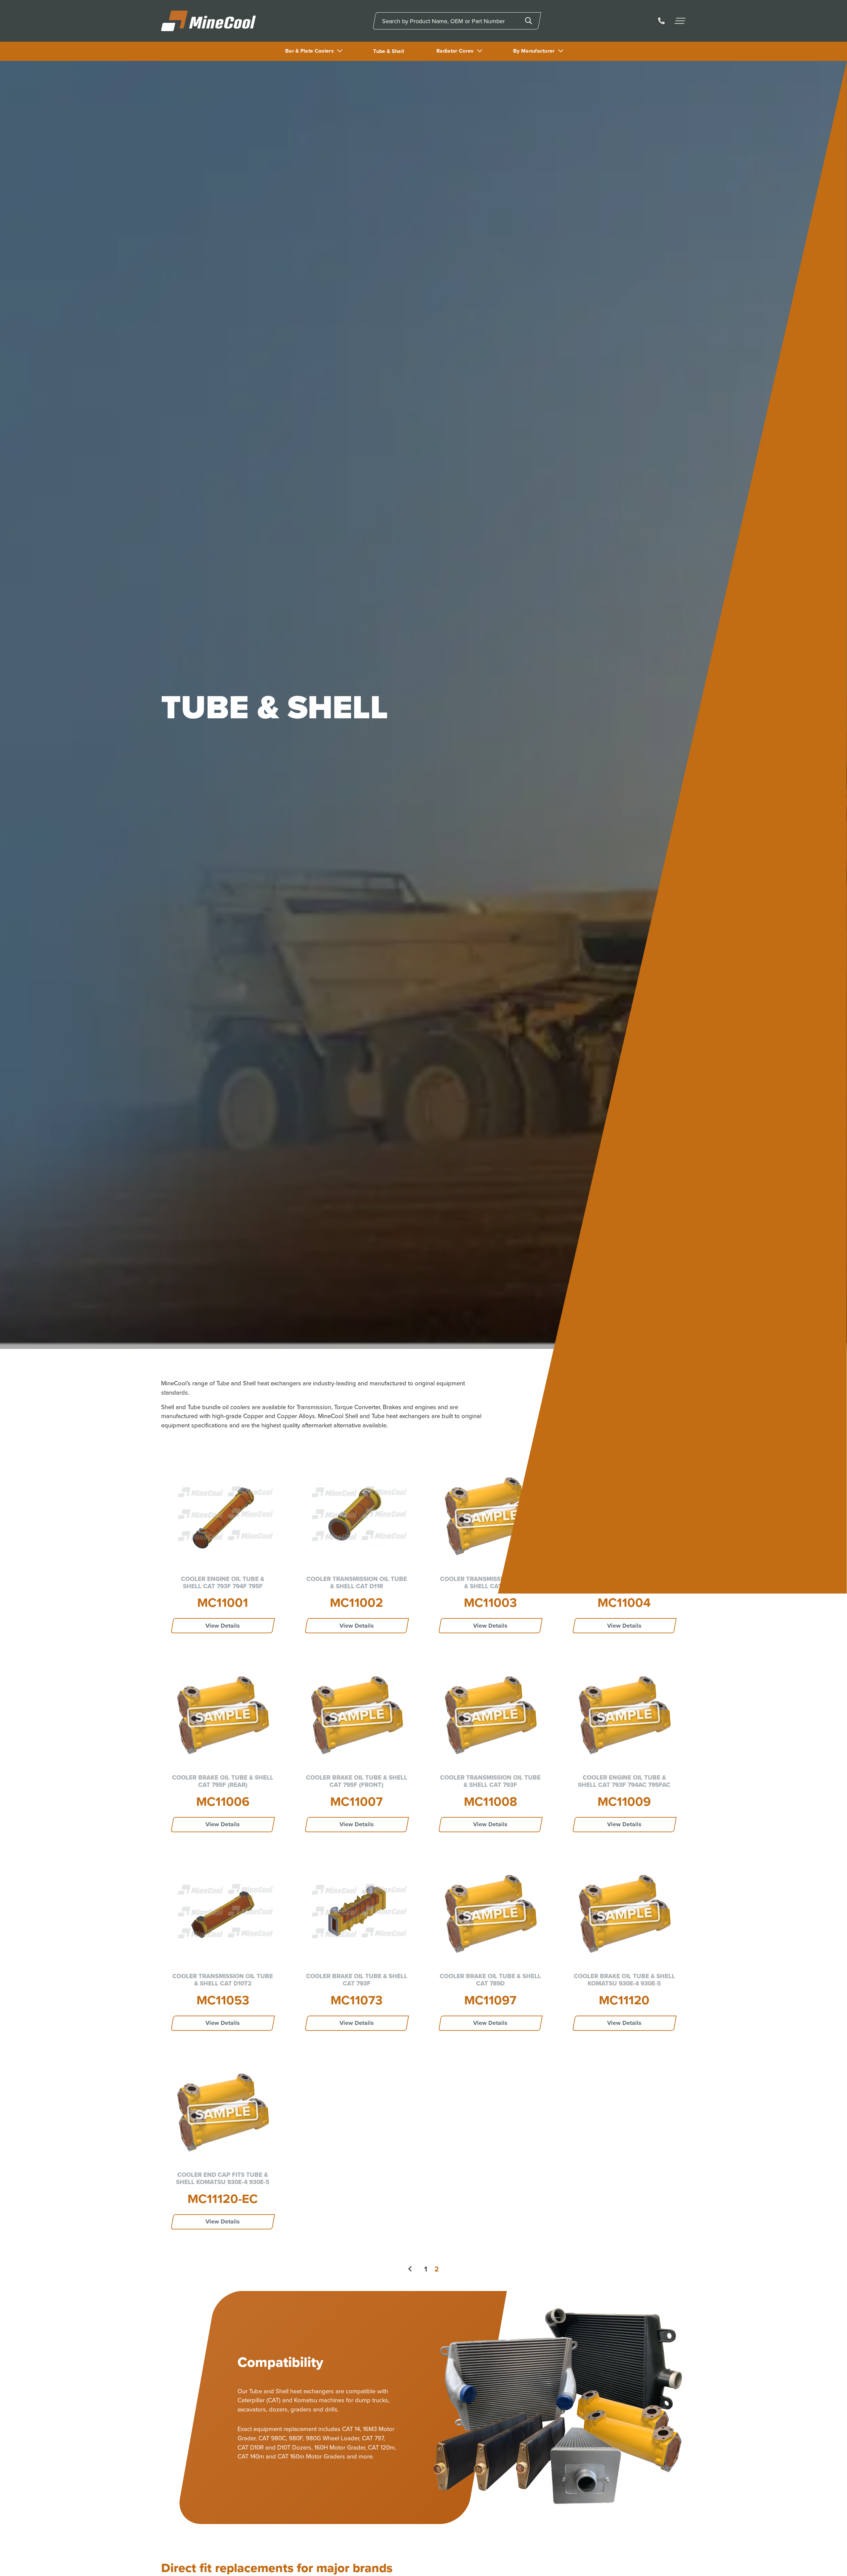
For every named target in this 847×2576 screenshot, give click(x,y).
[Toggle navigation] (681, 21)
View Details (223, 1626)
